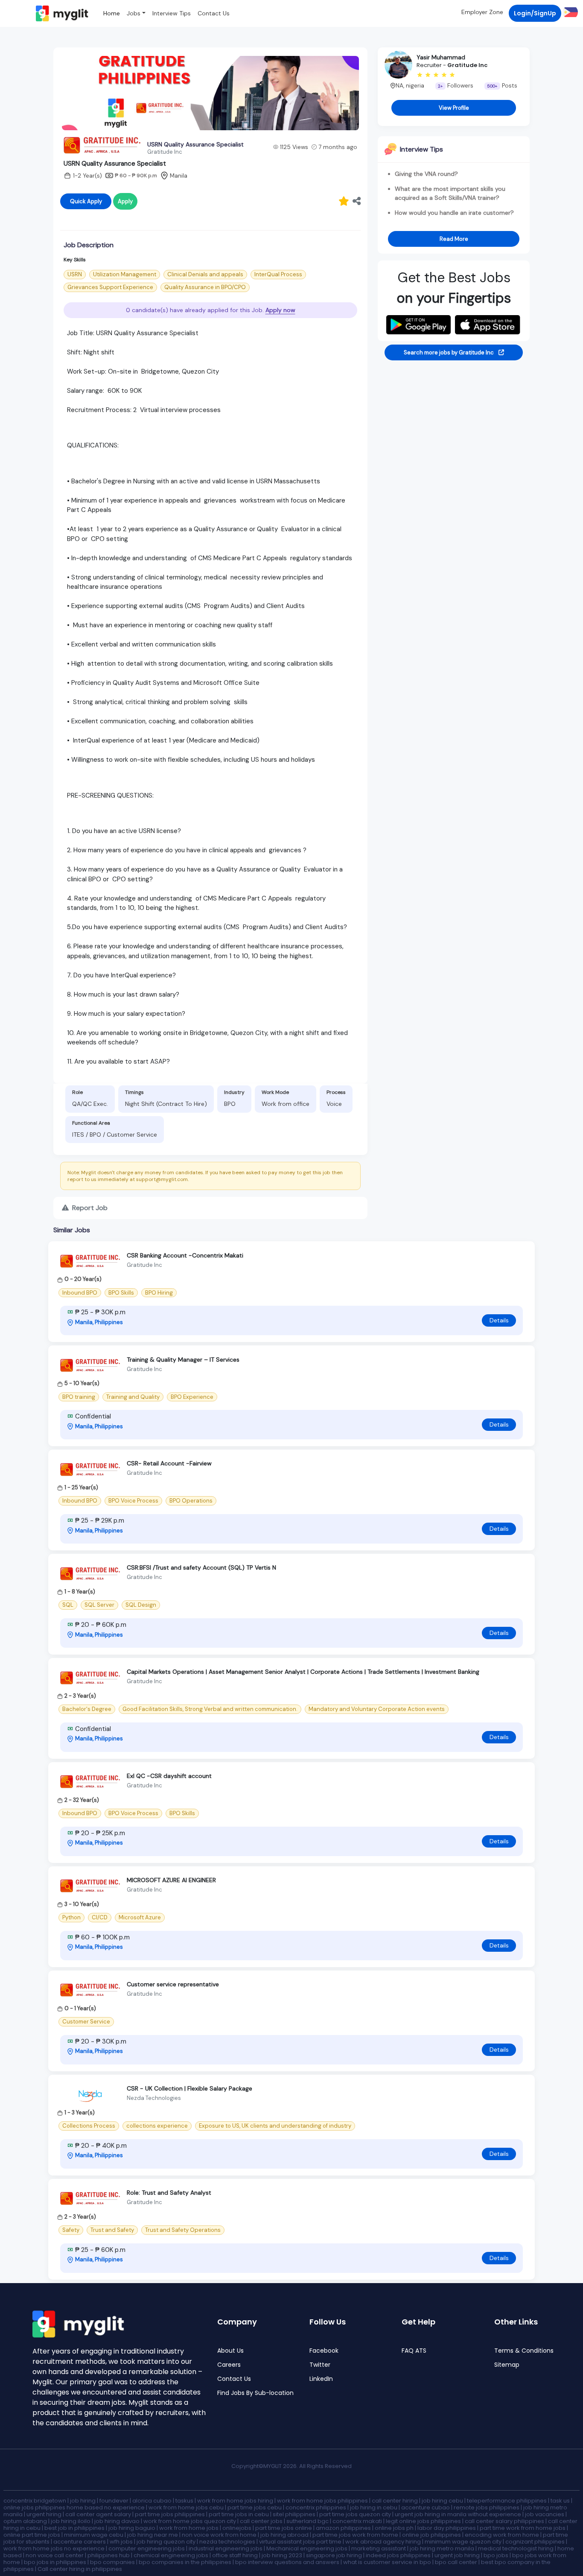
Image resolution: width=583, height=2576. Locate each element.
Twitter (320, 2365)
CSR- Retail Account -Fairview (169, 1463)
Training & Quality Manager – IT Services (183, 1360)
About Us (230, 2351)
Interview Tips (172, 13)
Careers (229, 2365)
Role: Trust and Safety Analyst (169, 2193)
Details (499, 1320)
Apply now (280, 310)
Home (112, 13)
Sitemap (507, 2365)
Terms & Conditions (524, 2351)
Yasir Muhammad (441, 57)
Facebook (324, 2351)
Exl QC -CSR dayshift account (169, 1776)
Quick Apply (86, 201)
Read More (454, 239)
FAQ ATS (414, 2351)
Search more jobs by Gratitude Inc (449, 352)
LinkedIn (321, 2379)
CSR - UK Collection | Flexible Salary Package (189, 2088)
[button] (570, 12)
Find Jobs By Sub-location (255, 2393)
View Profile (454, 108)
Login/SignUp (535, 13)
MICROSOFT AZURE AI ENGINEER (171, 1880)
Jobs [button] (134, 13)
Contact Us (214, 13)
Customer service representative (173, 1984)
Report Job (89, 1208)
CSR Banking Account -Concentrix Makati (185, 1255)
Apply (125, 201)
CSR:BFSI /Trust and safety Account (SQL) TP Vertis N (201, 1567)
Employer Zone (482, 12)
